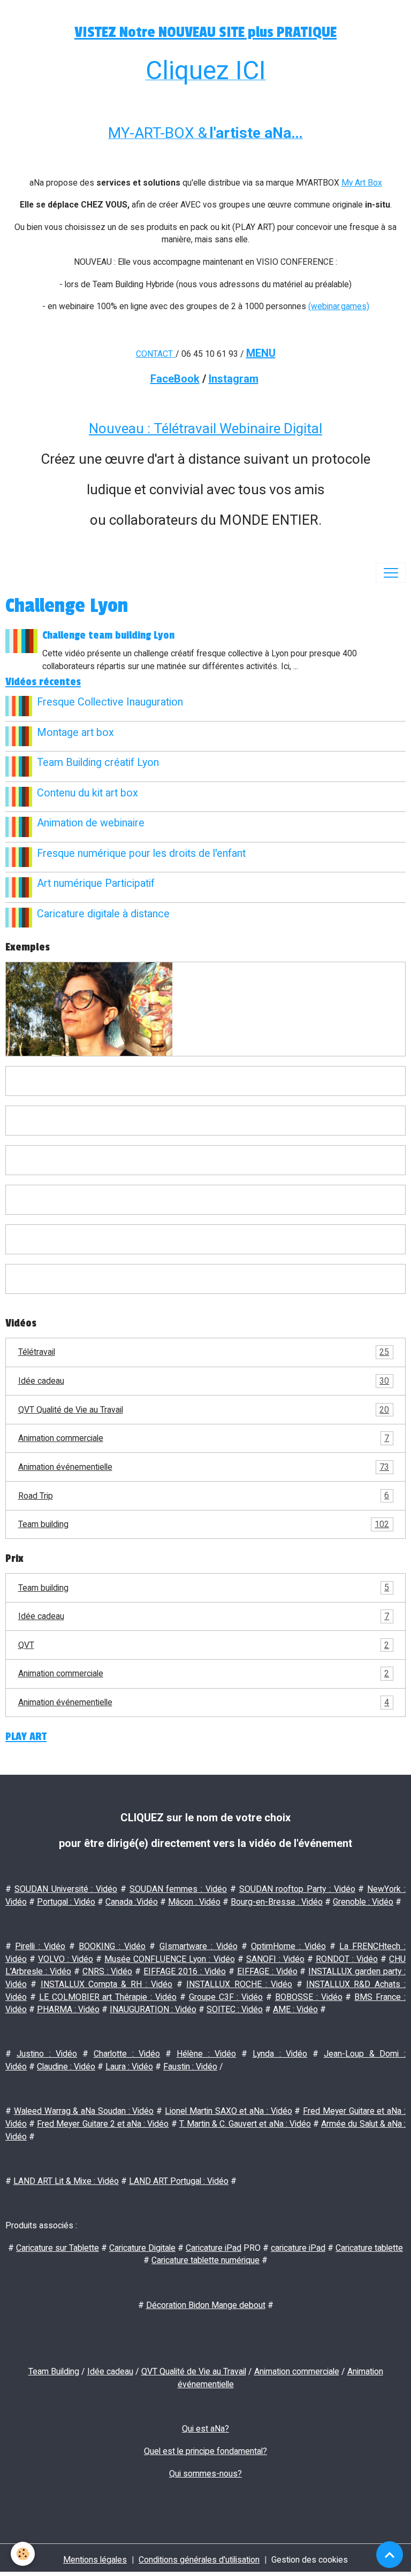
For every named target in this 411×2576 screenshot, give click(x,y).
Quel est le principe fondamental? (205, 2451)
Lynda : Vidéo (280, 2054)
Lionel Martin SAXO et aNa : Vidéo (229, 2111)
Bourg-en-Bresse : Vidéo (277, 1902)
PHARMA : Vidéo (68, 2009)
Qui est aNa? (205, 2429)
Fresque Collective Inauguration (110, 702)
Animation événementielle (204, 1467)
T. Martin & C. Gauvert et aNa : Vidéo (245, 2124)
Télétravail (204, 1352)
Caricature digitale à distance (103, 914)
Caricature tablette (369, 2248)
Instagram (234, 379)
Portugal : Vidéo (66, 1902)
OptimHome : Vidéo (288, 1946)
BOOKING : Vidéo (112, 1946)
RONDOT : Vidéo (347, 1959)
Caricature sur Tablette (58, 2248)
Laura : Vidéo (129, 2067)
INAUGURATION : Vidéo (153, 2009)
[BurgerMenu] (391, 573)
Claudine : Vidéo (66, 2067)
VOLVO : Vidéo (66, 1959)
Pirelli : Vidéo (40, 1946)
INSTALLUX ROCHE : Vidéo (239, 1984)
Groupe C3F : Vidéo (226, 1997)
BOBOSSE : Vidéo (309, 1997)
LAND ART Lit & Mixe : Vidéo (66, 2181)
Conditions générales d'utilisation (199, 2560)
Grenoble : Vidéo (363, 1902)
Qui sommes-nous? (205, 2474)
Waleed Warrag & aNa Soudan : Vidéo (84, 2111)
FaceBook (175, 379)
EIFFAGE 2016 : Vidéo (185, 1971)
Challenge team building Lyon (108, 635)
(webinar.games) (339, 306)
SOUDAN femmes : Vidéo (178, 1889)
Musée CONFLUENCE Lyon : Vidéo (169, 1959)
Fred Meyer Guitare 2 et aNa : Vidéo (103, 2124)
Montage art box (75, 733)
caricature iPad (298, 2248)
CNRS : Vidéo (108, 1971)
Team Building (54, 2371)
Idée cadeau (204, 1381)
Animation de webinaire (91, 823)
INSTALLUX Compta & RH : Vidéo (107, 1984)
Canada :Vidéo (132, 1902)
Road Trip (204, 1495)
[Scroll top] (390, 2555)
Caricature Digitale (142, 2248)
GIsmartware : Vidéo (199, 1946)
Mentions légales (95, 2560)
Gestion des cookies (310, 2560)
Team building (204, 1524)
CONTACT (154, 354)
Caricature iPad (214, 2248)
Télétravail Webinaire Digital (238, 428)
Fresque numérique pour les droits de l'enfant (141, 853)
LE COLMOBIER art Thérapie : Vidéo (108, 1997)
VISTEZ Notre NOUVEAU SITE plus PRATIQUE (205, 32)
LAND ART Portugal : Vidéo (179, 2181)
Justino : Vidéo (47, 2054)
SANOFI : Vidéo (275, 1959)
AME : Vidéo (295, 2009)
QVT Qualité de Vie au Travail (204, 1410)
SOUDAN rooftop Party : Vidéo (297, 1889)
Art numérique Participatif (96, 883)
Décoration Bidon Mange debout (206, 2305)
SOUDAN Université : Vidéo (66, 1889)
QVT (204, 1645)
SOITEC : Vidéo (235, 2009)
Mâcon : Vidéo (194, 1902)
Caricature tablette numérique (205, 2260)
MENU (261, 353)
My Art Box (362, 183)
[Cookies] (23, 2554)
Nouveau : (121, 428)
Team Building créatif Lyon (98, 762)
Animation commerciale (204, 1438)
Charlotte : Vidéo (127, 2054)
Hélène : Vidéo (207, 2054)
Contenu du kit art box (87, 793)
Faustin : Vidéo (190, 2067)
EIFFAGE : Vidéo (267, 1971)
